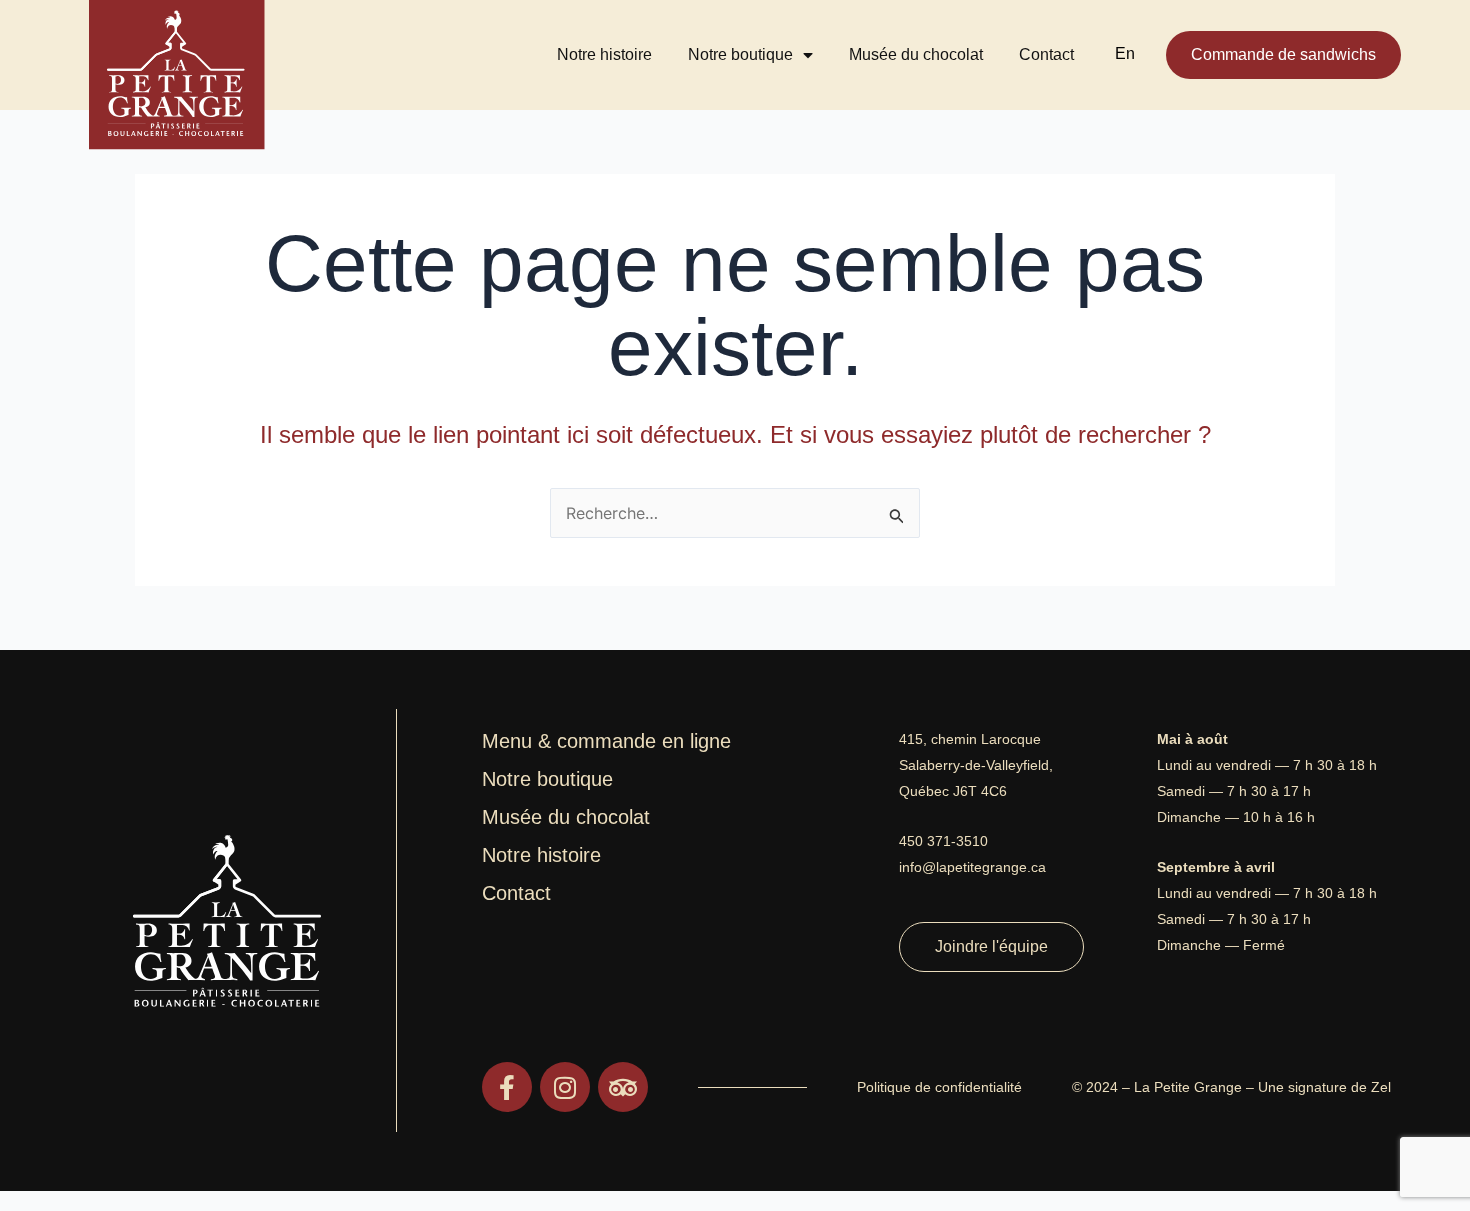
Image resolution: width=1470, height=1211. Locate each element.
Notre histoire (604, 54)
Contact (1046, 54)
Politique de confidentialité (939, 1087)
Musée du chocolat (916, 54)
